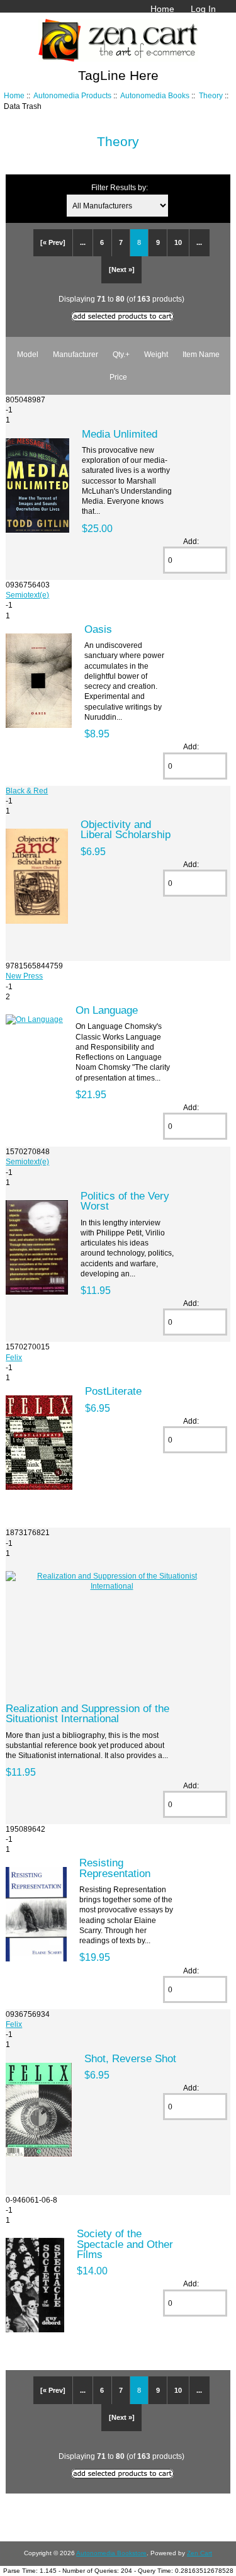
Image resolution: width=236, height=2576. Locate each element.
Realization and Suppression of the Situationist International (87, 1713)
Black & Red (27, 791)
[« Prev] (53, 242)
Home (162, 9)
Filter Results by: (120, 187)
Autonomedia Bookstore (111, 2553)
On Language (107, 1010)
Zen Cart (199, 2553)
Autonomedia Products (72, 95)
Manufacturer (76, 354)
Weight (156, 354)
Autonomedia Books (155, 95)
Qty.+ (121, 354)
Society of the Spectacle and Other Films (125, 2244)
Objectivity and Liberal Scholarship (126, 829)
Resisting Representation (115, 1868)
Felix (14, 1357)
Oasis (98, 629)
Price (118, 377)
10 (178, 242)
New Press (24, 976)
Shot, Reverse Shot (130, 2058)
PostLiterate (113, 1391)
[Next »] (122, 270)
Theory (211, 95)
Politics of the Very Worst (125, 1201)
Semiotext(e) (27, 595)
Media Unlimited (120, 434)
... (83, 242)
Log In (203, 9)
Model (28, 354)
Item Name (201, 354)
